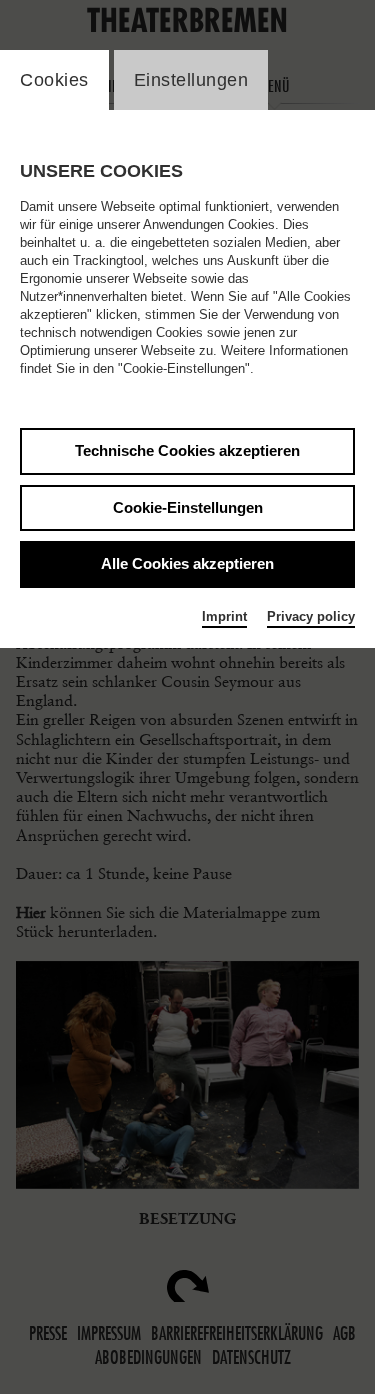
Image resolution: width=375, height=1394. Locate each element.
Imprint (224, 616)
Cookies (54, 80)
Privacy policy (311, 616)
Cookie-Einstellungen (188, 507)
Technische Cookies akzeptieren (187, 450)
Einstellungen (191, 80)
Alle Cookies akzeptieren (187, 563)
